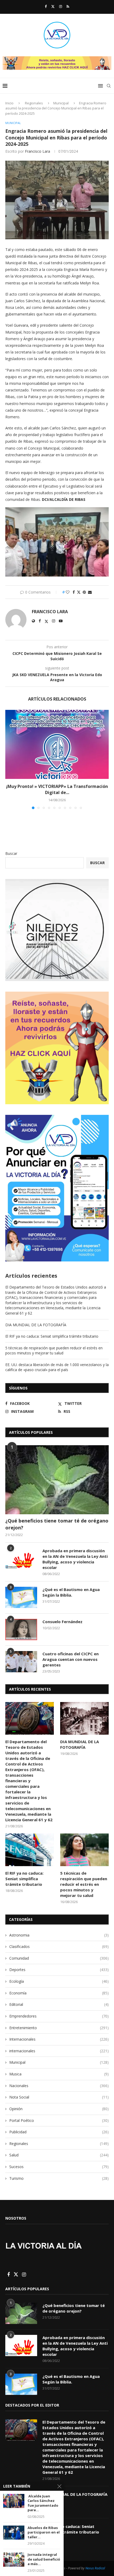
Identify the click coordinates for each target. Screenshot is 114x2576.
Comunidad (59, 1958)
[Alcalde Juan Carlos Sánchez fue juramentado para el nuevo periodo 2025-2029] (14, 2501)
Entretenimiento (59, 2028)
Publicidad (59, 2132)
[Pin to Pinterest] (84, 592)
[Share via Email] (90, 592)
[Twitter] (53, 6)
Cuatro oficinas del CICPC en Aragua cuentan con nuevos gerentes (71, 1659)
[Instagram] (61, 6)
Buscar (11, 853)
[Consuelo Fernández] (21, 1630)
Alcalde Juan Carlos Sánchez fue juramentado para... (43, 2503)
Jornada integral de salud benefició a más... (44, 2559)
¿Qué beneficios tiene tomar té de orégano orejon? (57, 1524)
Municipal (61, 103)
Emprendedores (59, 2016)
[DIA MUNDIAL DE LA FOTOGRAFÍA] (84, 1718)
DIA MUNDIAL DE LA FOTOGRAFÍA (36, 1325)
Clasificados (59, 1946)
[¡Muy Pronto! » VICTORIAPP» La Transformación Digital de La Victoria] (57, 744)
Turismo (59, 2178)
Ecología (59, 1981)
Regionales (34, 103)
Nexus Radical (95, 2568)
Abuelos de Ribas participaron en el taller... (44, 2532)
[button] (10, 759)
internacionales (59, 2051)
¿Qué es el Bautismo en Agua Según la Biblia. (71, 1592)
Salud (59, 2155)
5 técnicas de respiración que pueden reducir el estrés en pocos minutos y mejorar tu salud (54, 1351)
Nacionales (59, 2086)
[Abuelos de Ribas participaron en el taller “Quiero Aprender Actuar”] (14, 2533)
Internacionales (59, 2039)
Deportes (59, 1970)
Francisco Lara (38, 151)
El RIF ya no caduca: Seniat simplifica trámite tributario (52, 1336)
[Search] (109, 86)
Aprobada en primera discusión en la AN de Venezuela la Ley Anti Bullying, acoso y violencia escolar (75, 1559)
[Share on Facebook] (74, 592)
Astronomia (59, 1935)
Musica (59, 2074)
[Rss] (68, 6)
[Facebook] (46, 6)
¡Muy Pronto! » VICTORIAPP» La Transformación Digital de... (57, 789)
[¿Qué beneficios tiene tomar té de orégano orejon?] (57, 1480)
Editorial (59, 2004)
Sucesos (59, 2167)
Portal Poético (59, 2120)
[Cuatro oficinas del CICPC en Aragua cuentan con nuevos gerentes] (21, 1662)
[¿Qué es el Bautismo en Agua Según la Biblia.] (21, 1597)
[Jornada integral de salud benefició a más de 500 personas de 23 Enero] (14, 2559)
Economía (59, 1993)
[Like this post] (68, 592)
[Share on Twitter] (79, 592)
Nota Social (59, 2097)
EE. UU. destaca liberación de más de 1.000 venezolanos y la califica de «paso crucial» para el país (57, 1367)
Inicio (9, 103)
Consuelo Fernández (62, 1622)
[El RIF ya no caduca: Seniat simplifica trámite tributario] (30, 1850)
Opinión (59, 2109)
